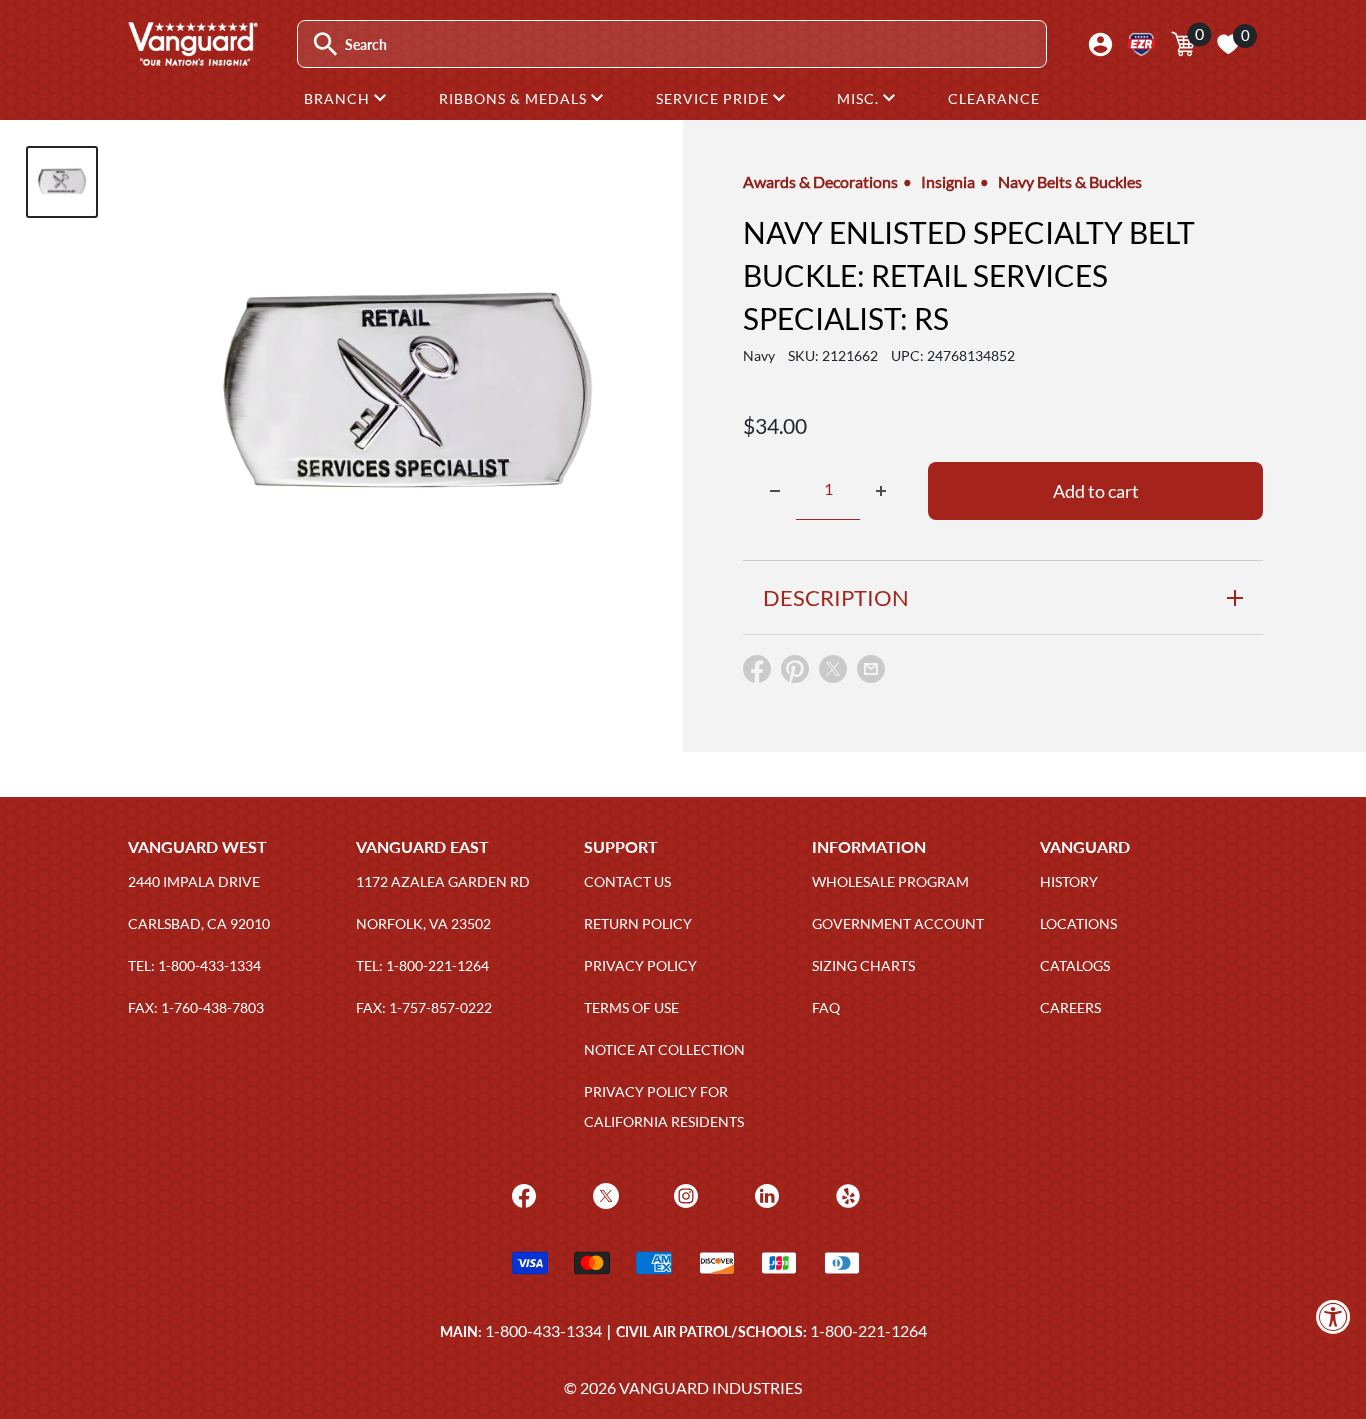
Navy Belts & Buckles (1070, 181)
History (1069, 881)
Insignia (948, 181)
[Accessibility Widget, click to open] (1333, 1316)
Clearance (994, 98)
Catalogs (1075, 965)
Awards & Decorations (820, 181)
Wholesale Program (890, 881)
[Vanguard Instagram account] (683, 1193)
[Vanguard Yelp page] (845, 1193)
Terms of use (631, 1007)
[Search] (325, 44)
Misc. (860, 98)
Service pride (714, 98)
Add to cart (1096, 491)
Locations (1078, 923)
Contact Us (627, 881)
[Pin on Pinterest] (795, 673)
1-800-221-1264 (868, 1330)
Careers (1070, 1007)
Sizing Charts (863, 965)
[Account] (1100, 44)
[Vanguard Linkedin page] (764, 1193)
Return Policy (638, 923)
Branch (339, 98)
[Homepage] (192, 59)
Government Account (898, 923)
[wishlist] (1228, 44)
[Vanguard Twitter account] (603, 1193)
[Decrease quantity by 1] (775, 491)
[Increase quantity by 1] (881, 491)
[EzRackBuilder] (1141, 44)
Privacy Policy (640, 965)
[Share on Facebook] (757, 673)
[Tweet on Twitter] (833, 673)
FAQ (826, 1007)
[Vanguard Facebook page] (521, 1193)
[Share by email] (871, 670)
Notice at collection (664, 1049)
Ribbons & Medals (515, 98)
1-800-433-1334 (543, 1330)
